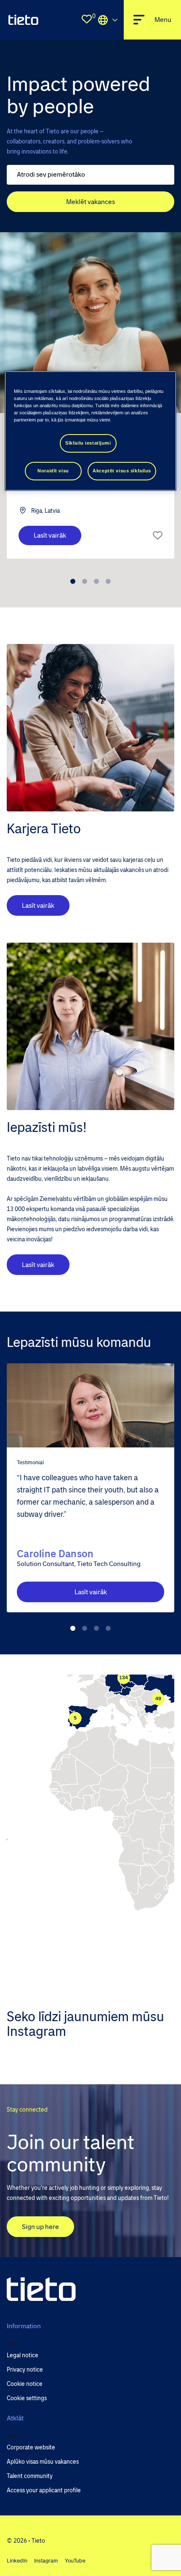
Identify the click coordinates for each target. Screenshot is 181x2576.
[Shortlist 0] (87, 20)
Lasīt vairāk (50, 535)
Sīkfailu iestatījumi (88, 443)
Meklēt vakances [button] (90, 202)
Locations (108, 20)
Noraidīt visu (53, 471)
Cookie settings (27, 2398)
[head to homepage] (41, 2289)
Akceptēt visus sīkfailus (122, 471)
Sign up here (40, 2227)
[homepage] (23, 20)
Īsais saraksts (158, 535)
